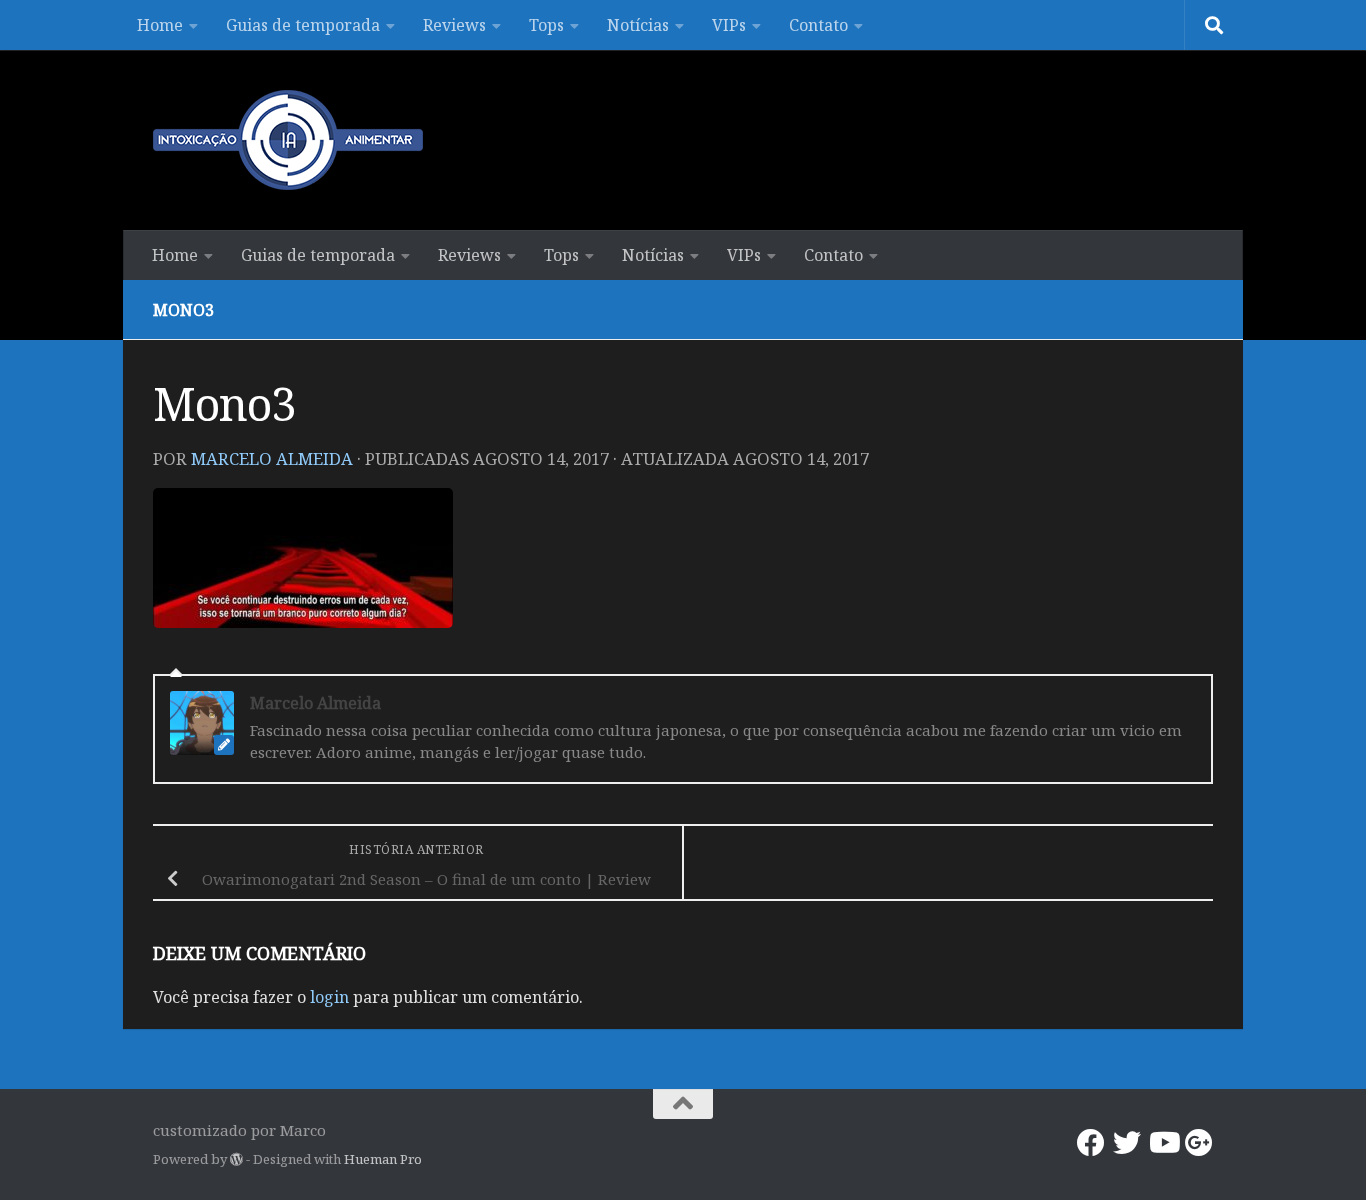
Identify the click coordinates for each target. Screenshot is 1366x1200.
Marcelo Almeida (272, 458)
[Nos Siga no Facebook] (1091, 1143)
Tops (546, 25)
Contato (818, 25)
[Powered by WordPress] (236, 1159)
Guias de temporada (303, 25)
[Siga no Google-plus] (1199, 1143)
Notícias (638, 25)
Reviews (454, 25)
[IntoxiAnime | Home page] (288, 140)
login (329, 997)
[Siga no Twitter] (1127, 1143)
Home (160, 25)
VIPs (729, 25)
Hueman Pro (383, 1159)
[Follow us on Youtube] (1163, 1143)
